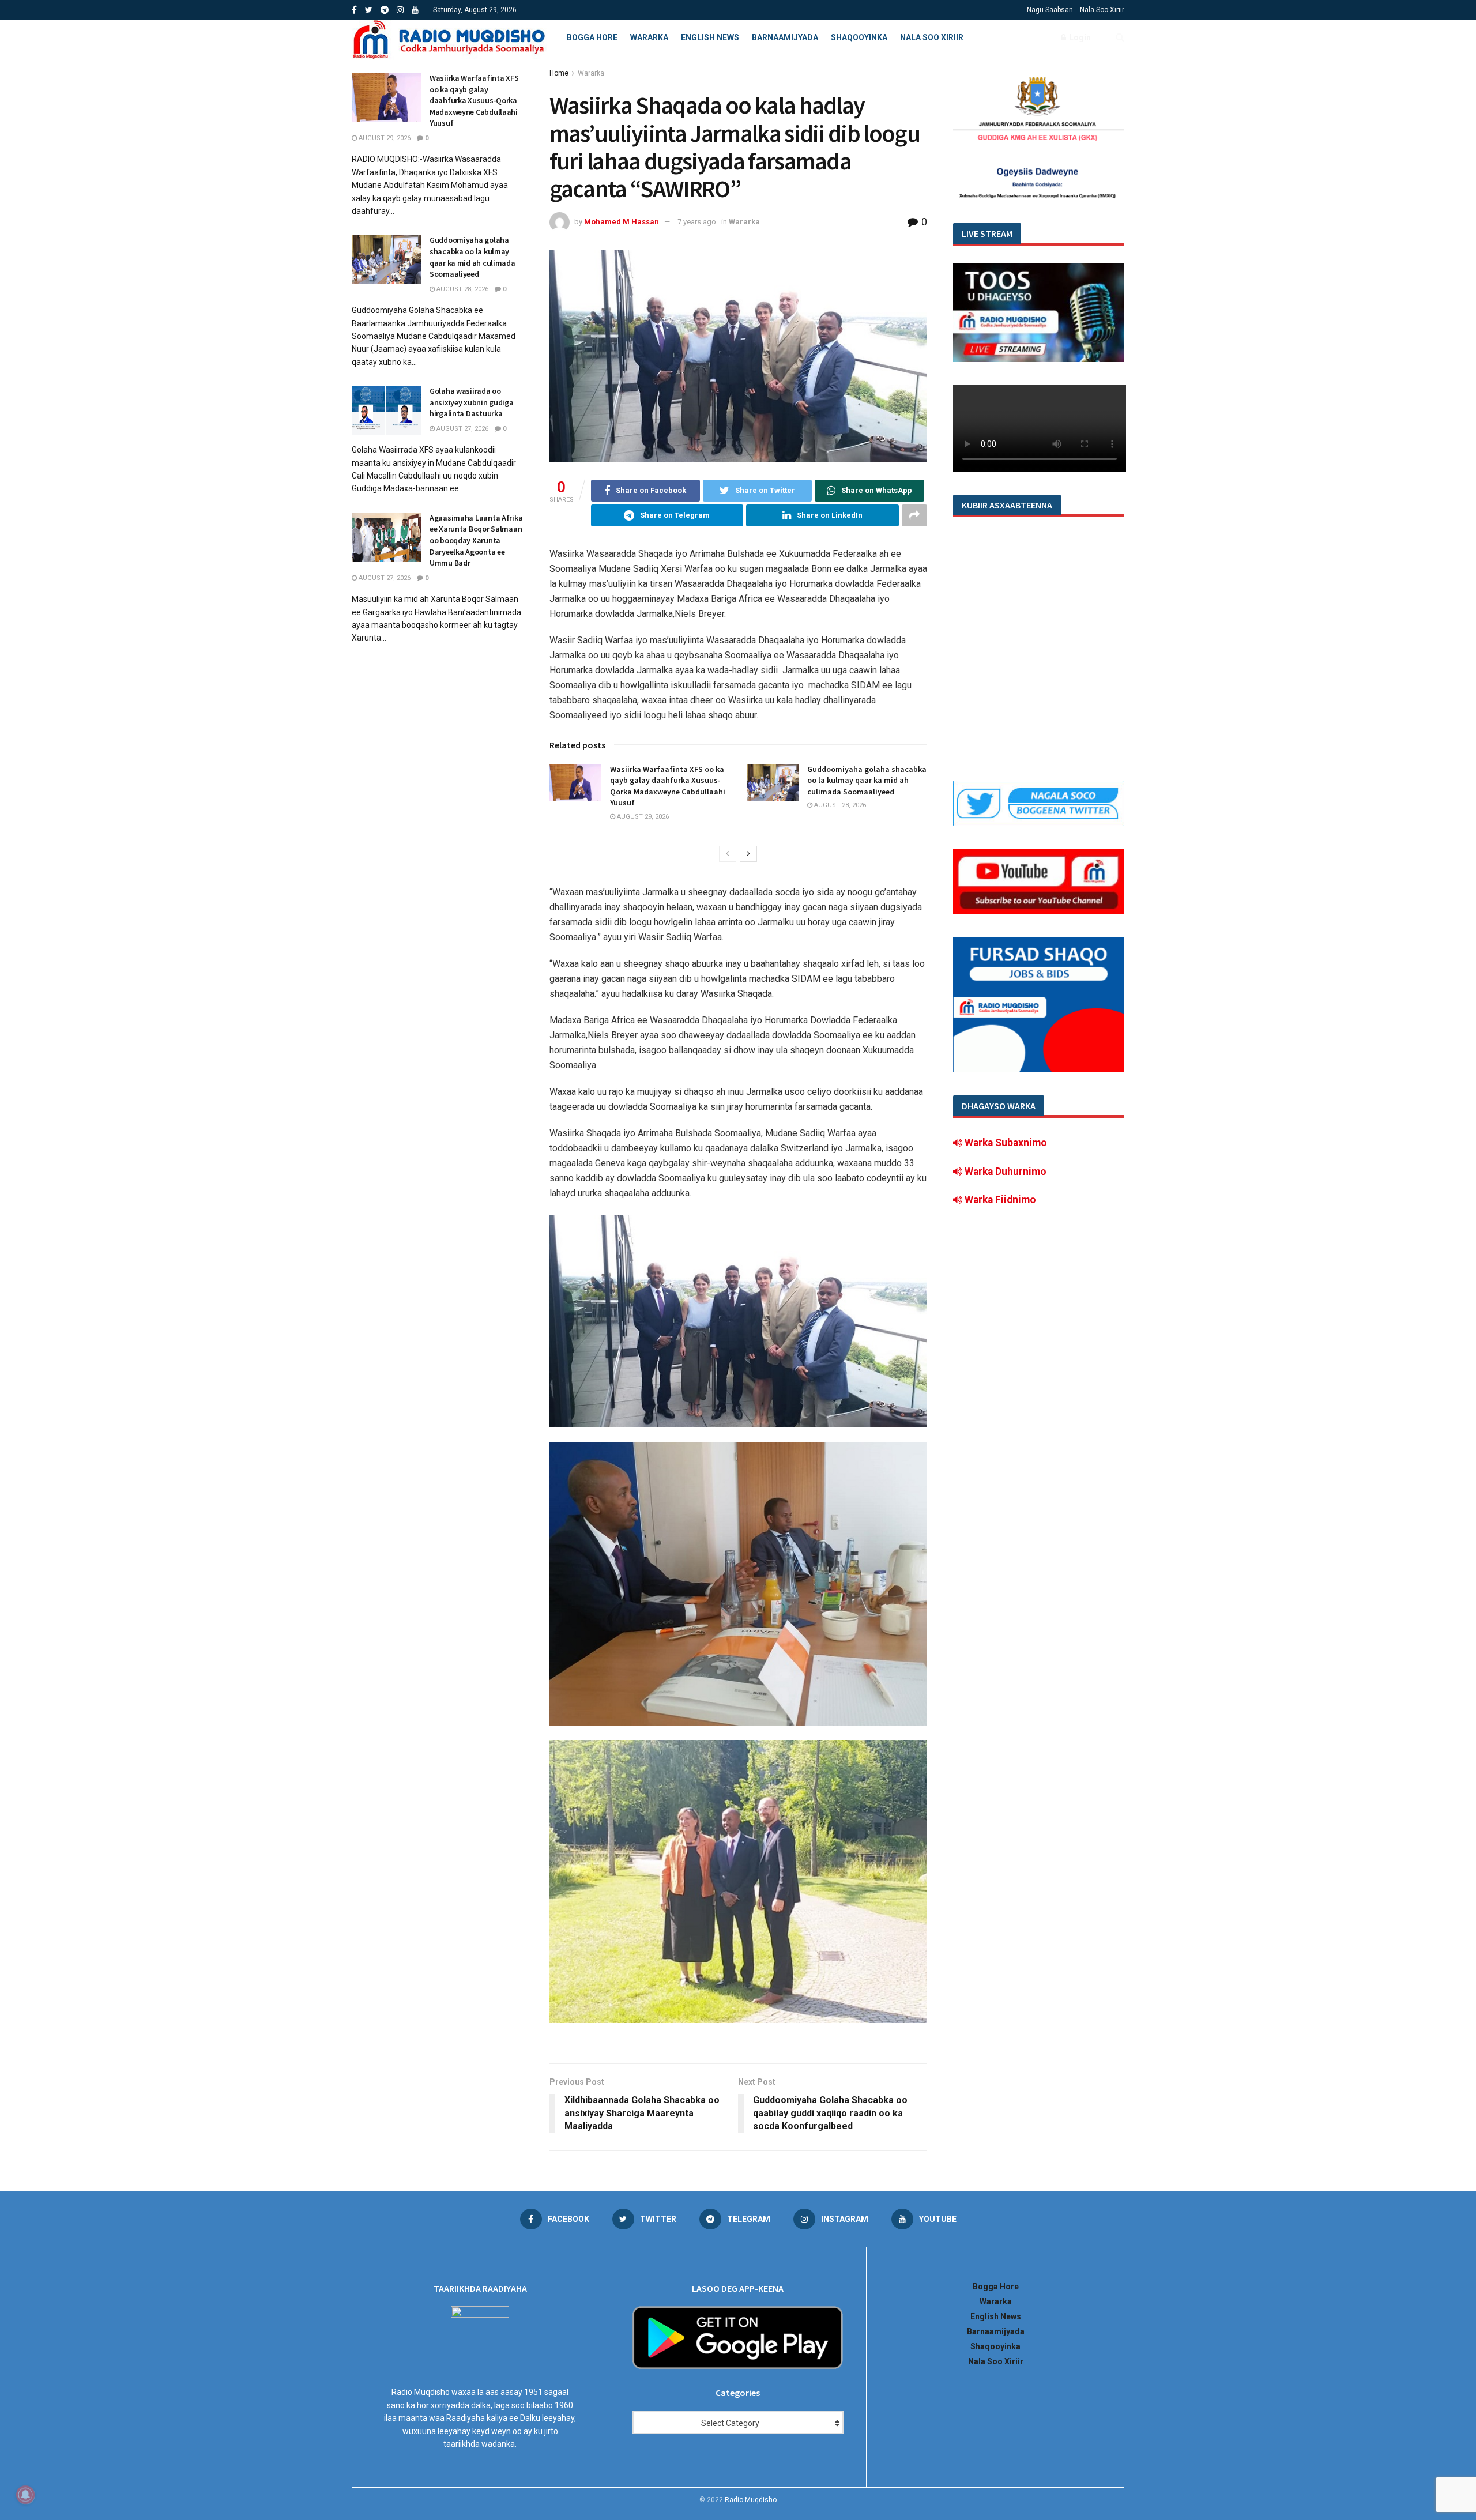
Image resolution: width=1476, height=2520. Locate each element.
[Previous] (728, 854)
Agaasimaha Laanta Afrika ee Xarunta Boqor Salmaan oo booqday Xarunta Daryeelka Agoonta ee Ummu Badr (476, 540)
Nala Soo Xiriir (1102, 10)
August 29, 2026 (642, 817)
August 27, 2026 (462, 429)
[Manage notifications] (25, 2495)
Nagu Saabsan (1050, 10)
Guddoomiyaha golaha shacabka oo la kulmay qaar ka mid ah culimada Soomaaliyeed (867, 780)
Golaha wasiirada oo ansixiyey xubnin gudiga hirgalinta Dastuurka (472, 402)
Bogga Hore (592, 37)
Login (1079, 37)
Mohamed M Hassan (622, 222)
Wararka (649, 37)
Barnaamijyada (785, 37)
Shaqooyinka (859, 37)
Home (559, 73)
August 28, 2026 (839, 805)
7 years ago (697, 222)
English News (710, 37)
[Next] (748, 854)
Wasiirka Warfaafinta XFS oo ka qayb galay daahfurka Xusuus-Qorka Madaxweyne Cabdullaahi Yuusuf (668, 786)
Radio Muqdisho (751, 2500)
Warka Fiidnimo (999, 1200)
